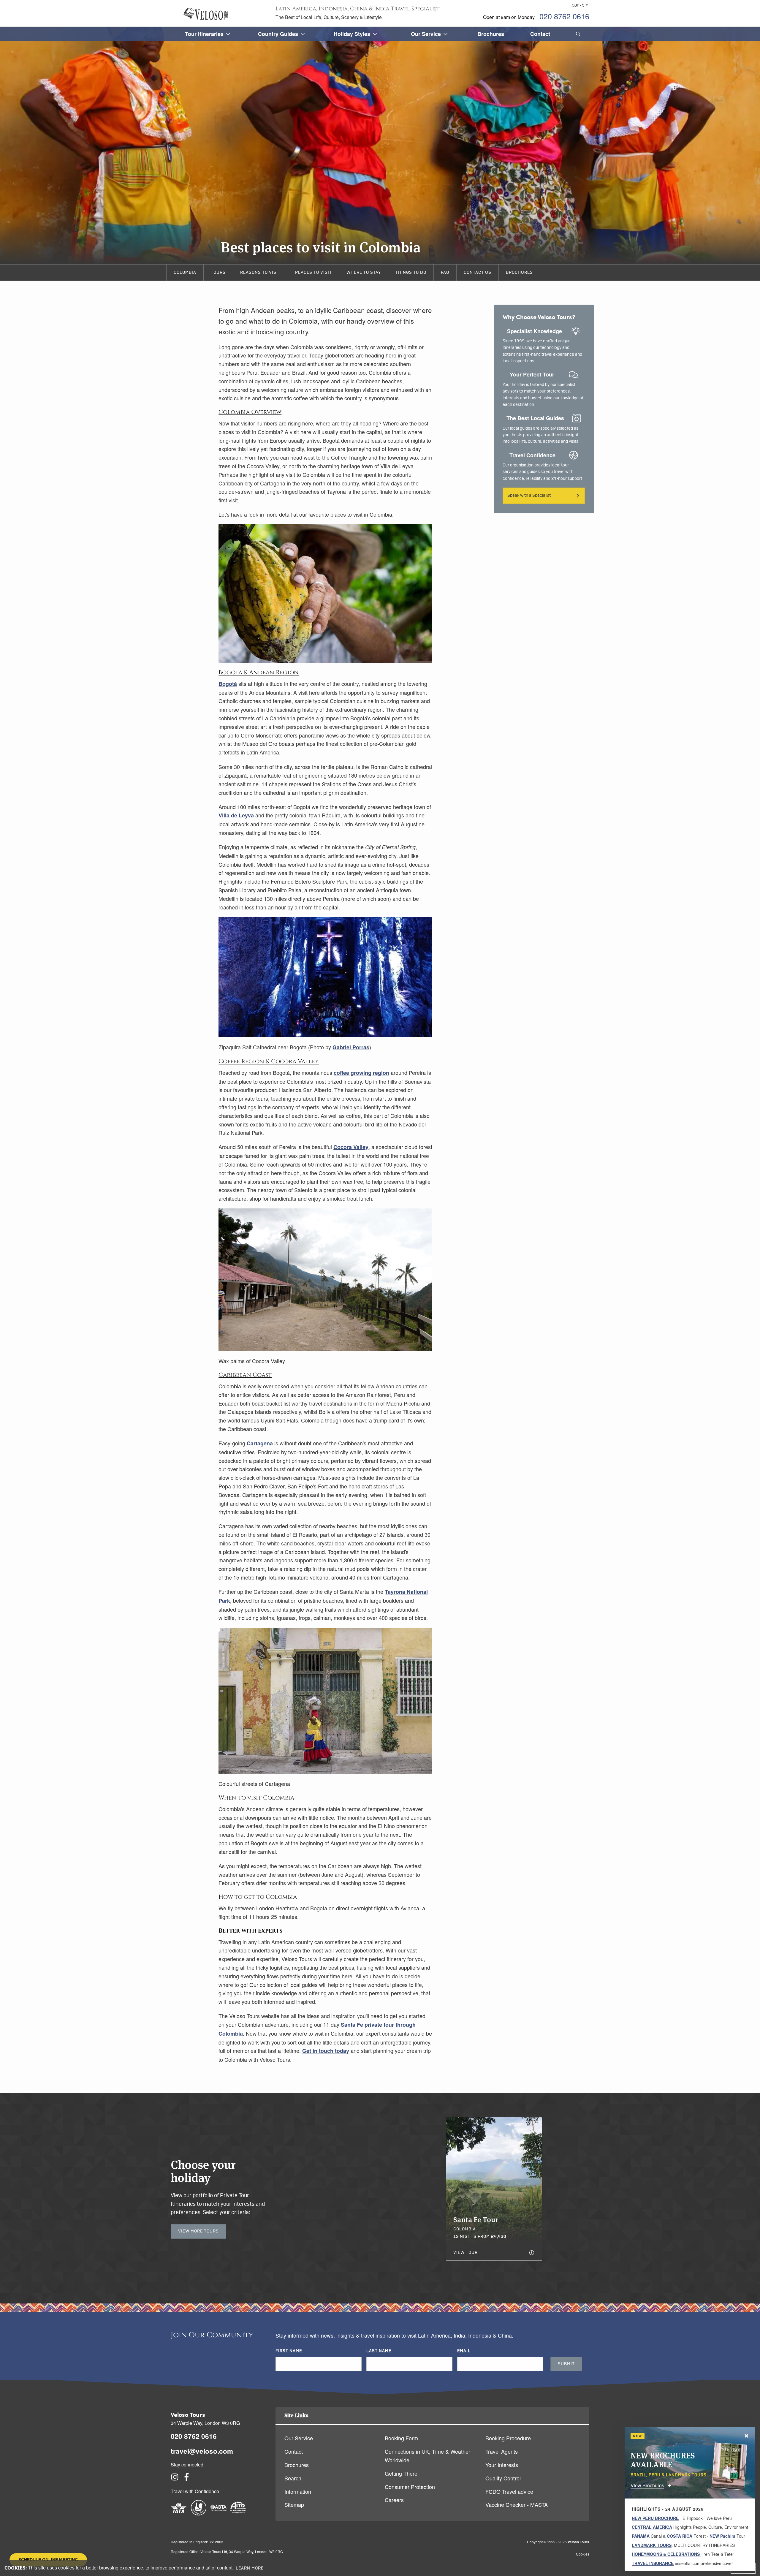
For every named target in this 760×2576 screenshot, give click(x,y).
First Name (289, 2351)
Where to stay (364, 273)
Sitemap (294, 2504)
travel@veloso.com (202, 2451)
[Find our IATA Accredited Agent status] (179, 2513)
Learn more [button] (250, 2568)
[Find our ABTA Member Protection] (218, 2513)
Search (293, 2478)
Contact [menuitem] (540, 34)
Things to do (411, 273)
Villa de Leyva (236, 815)
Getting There (401, 2473)
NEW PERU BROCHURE (655, 2518)
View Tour (465, 2253)
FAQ (445, 273)
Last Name (379, 2351)
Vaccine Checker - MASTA (517, 2504)
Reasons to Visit (260, 273)
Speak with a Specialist (529, 496)
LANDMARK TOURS (652, 2545)
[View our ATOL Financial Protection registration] (199, 2513)
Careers (394, 2500)
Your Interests (502, 2465)
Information (298, 2491)
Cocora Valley (351, 1147)
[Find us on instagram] (175, 2479)
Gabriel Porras (351, 1047)
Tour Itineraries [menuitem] (204, 34)
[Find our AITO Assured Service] (238, 2513)
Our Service (299, 2438)
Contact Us (478, 273)
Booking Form (401, 2438)
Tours (218, 273)
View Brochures (647, 2485)
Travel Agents (502, 2451)
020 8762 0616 (564, 16)
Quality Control (503, 2478)
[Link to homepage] (206, 14)
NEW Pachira (722, 2536)
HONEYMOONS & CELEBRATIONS (666, 2554)
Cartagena (260, 1443)
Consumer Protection (410, 2487)
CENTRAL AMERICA (652, 2527)
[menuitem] (577, 34)
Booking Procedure (508, 2438)
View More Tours (198, 2231)
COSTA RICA (680, 2536)
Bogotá (228, 684)
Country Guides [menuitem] (278, 34)
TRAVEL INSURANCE (653, 2563)
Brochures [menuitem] (491, 34)
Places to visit (313, 273)
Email (464, 2351)
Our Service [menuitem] (426, 34)
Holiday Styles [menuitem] (352, 34)
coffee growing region (361, 1073)
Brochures (519, 273)
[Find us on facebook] (187, 2479)
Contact (294, 2451)
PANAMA (641, 2536)
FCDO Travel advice (509, 2491)
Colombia (185, 273)
